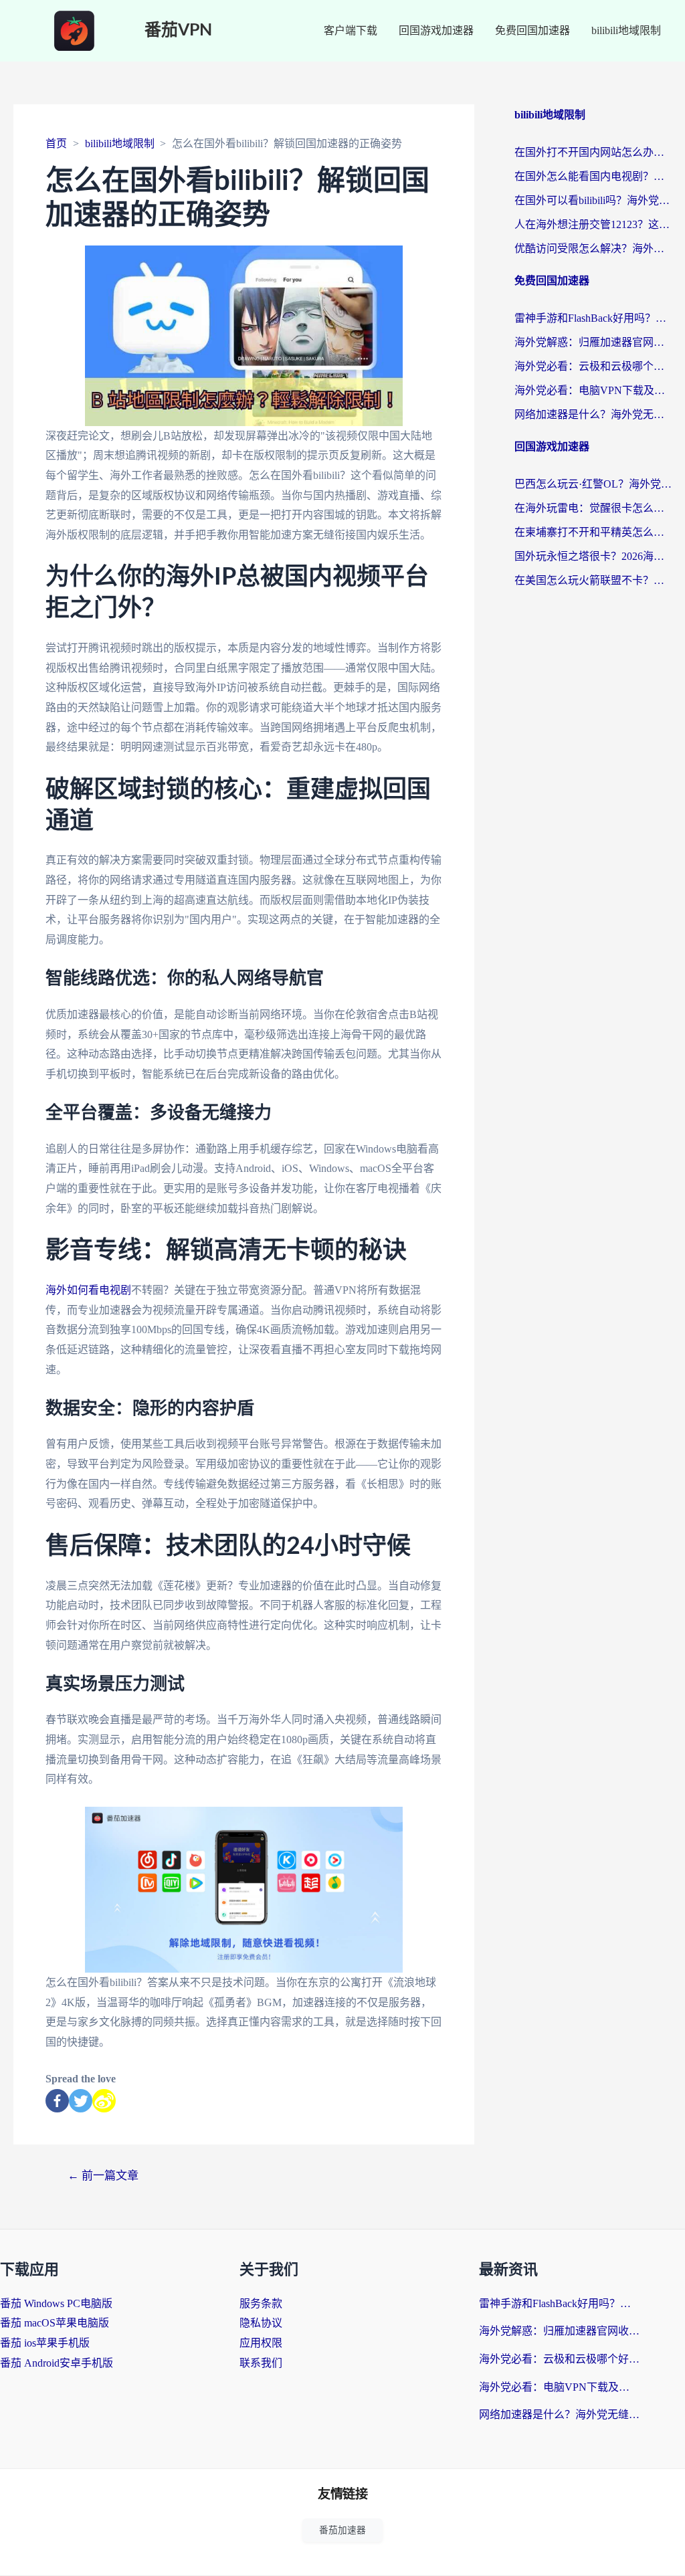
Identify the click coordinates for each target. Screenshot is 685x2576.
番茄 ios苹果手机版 (45, 2343)
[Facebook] (57, 2101)
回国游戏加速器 (436, 30)
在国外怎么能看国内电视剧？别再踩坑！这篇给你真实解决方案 (593, 176)
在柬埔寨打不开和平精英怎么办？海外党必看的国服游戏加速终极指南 (593, 532)
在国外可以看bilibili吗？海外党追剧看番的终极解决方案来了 (593, 200)
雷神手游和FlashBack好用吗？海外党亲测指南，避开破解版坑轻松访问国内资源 (593, 318)
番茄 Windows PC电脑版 (56, 2303)
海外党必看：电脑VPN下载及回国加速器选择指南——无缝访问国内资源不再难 (593, 390)
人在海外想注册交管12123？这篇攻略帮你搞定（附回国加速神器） (593, 224)
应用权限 (261, 2343)
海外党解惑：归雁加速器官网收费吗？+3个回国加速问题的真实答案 (593, 342)
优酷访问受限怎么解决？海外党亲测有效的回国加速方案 (593, 249)
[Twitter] (81, 2101)
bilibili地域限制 (626, 30)
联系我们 (261, 2363)
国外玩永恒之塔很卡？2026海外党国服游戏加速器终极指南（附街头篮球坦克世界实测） (593, 556)
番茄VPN (178, 30)
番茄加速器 (342, 2530)
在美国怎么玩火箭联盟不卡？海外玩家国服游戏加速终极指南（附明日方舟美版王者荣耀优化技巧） (593, 580)
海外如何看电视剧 (88, 1290)
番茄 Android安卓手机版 (57, 2363)
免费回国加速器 (532, 30)
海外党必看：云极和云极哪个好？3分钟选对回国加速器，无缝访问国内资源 (593, 366)
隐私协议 (261, 2323)
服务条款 (261, 2303)
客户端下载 (351, 30)
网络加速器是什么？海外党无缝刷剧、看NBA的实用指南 (593, 414)
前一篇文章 (103, 2176)
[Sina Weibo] (104, 2101)
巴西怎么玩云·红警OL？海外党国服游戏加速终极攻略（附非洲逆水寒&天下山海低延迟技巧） (593, 484)
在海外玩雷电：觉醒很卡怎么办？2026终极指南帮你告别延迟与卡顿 (593, 508)
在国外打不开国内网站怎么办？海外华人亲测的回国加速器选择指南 (593, 152)
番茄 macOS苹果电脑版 (55, 2323)
